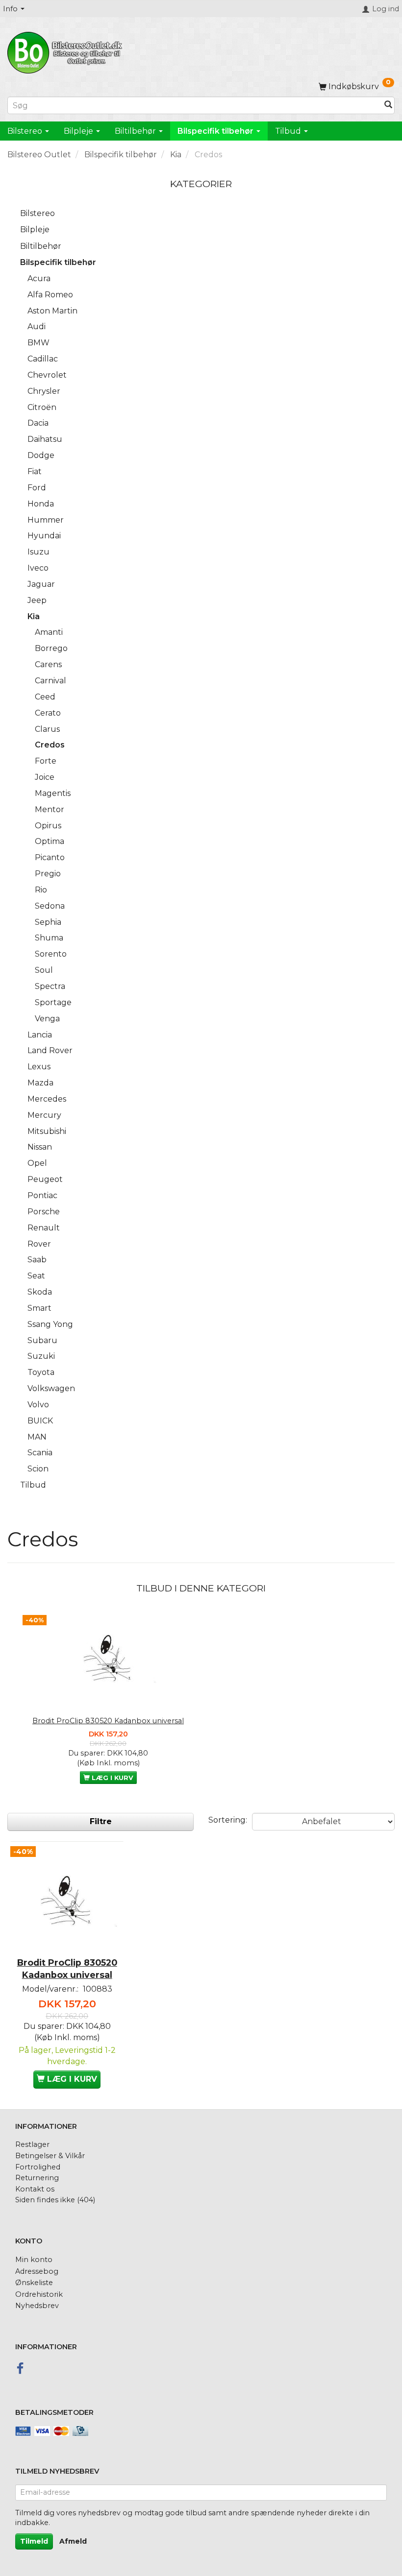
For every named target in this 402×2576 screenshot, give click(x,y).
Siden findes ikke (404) (55, 2200)
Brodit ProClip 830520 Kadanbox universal (108, 1721)
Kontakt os (35, 2189)
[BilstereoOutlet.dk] (66, 51)
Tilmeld (34, 2541)
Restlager (32, 2144)
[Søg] (388, 106)
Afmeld (73, 2541)
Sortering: (228, 1820)
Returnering (37, 2178)
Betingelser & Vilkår (50, 2156)
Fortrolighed (38, 2167)
